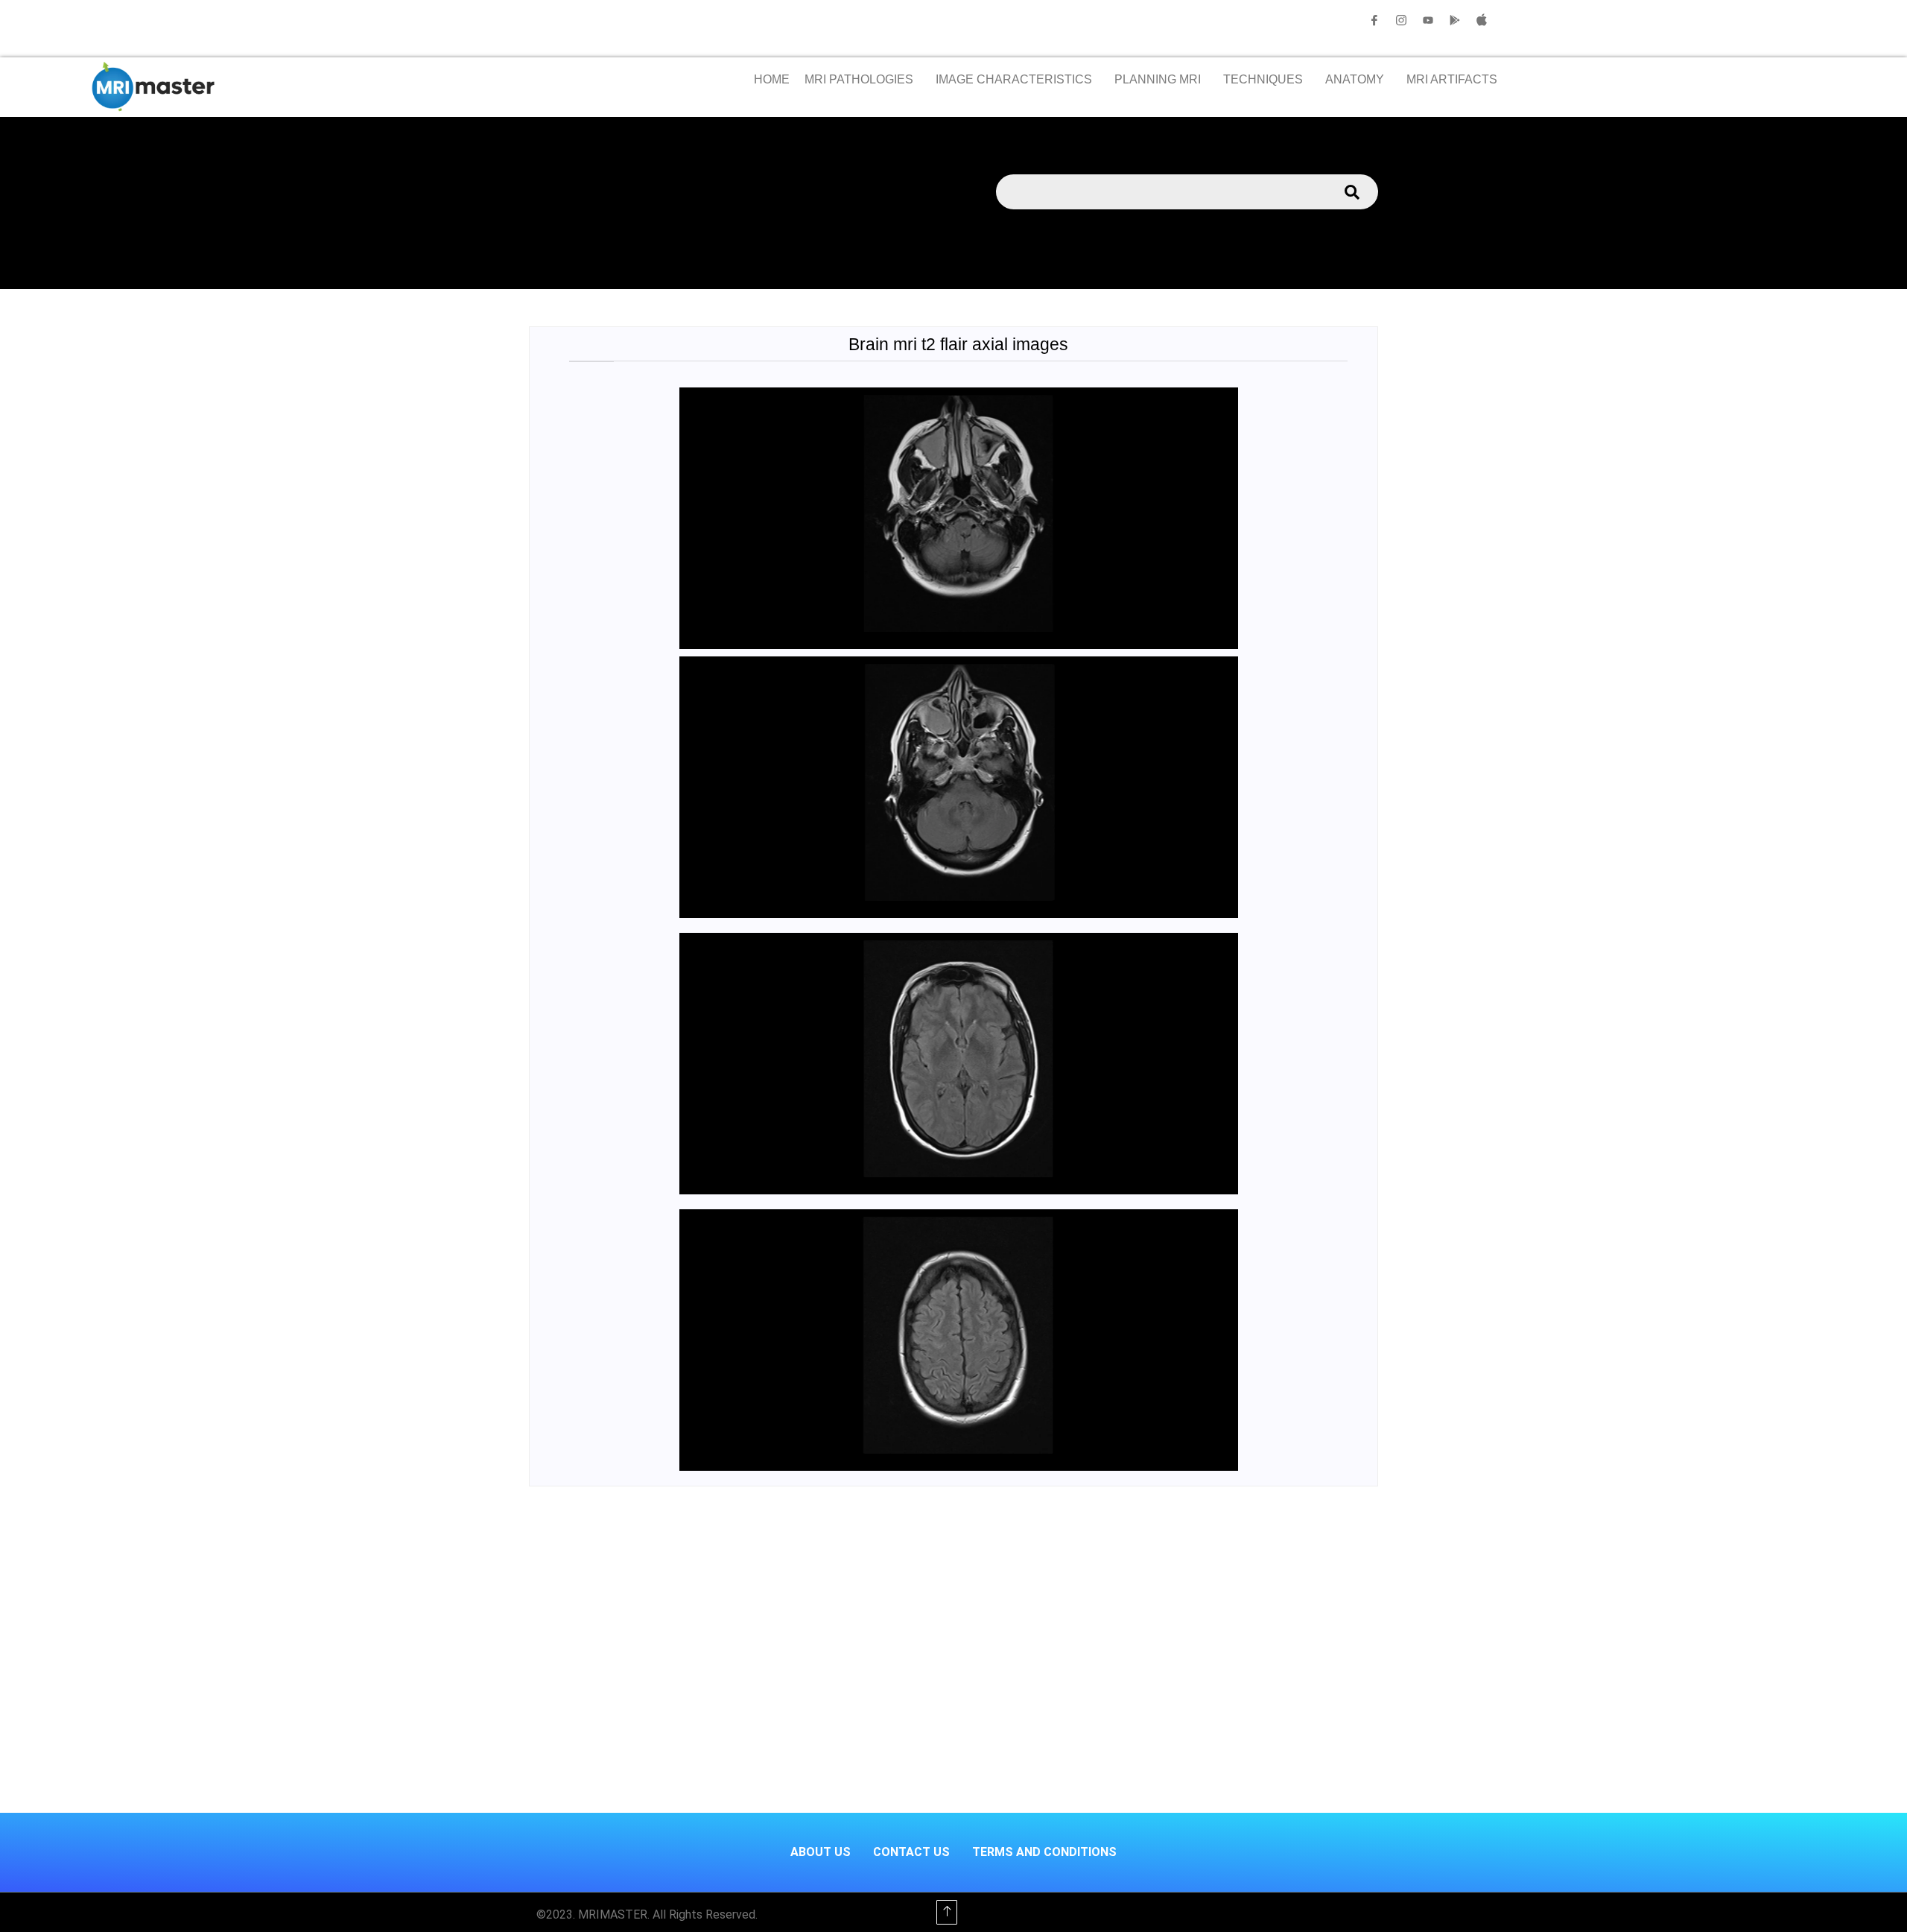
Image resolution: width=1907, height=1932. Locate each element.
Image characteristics (1014, 79)
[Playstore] (1455, 20)
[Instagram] (1401, 20)
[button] (863, 80)
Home (772, 79)
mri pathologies (859, 79)
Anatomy (1355, 79)
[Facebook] (1374, 20)
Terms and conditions (1044, 1852)
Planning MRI (1158, 79)
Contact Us (911, 1852)
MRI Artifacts (1452, 79)
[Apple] (1482, 20)
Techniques (1263, 79)
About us (821, 1852)
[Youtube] (1428, 20)
